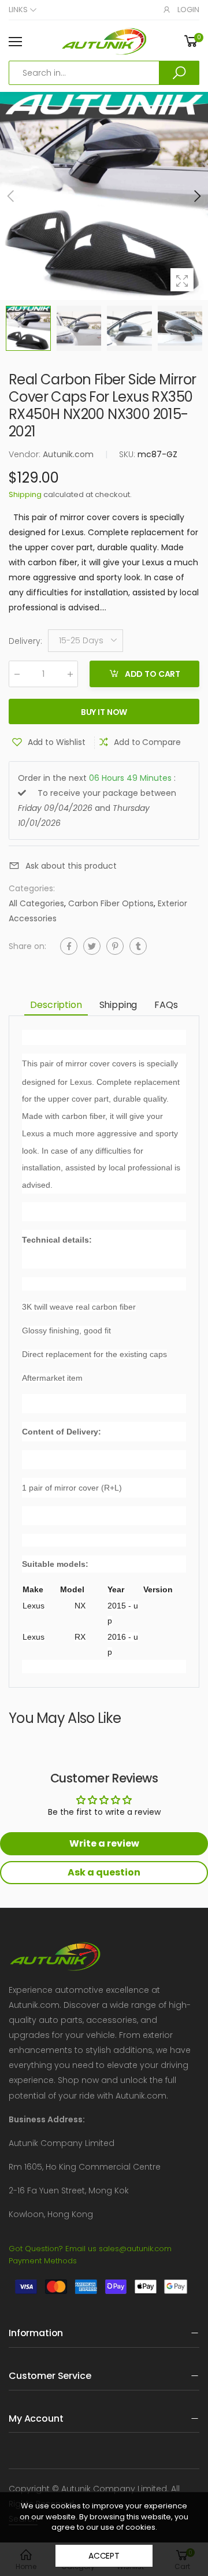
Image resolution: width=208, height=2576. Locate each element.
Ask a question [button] (104, 1872)
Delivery (25, 641)
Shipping (25, 494)
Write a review (104, 1843)
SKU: (128, 454)
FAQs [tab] (166, 1005)
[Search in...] (179, 73)
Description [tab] (56, 1005)
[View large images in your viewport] (182, 280)
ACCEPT (104, 2556)
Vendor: (26, 454)
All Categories (36, 903)
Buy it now (104, 711)
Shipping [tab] (118, 1005)
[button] (196, 196)
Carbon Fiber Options (111, 903)
